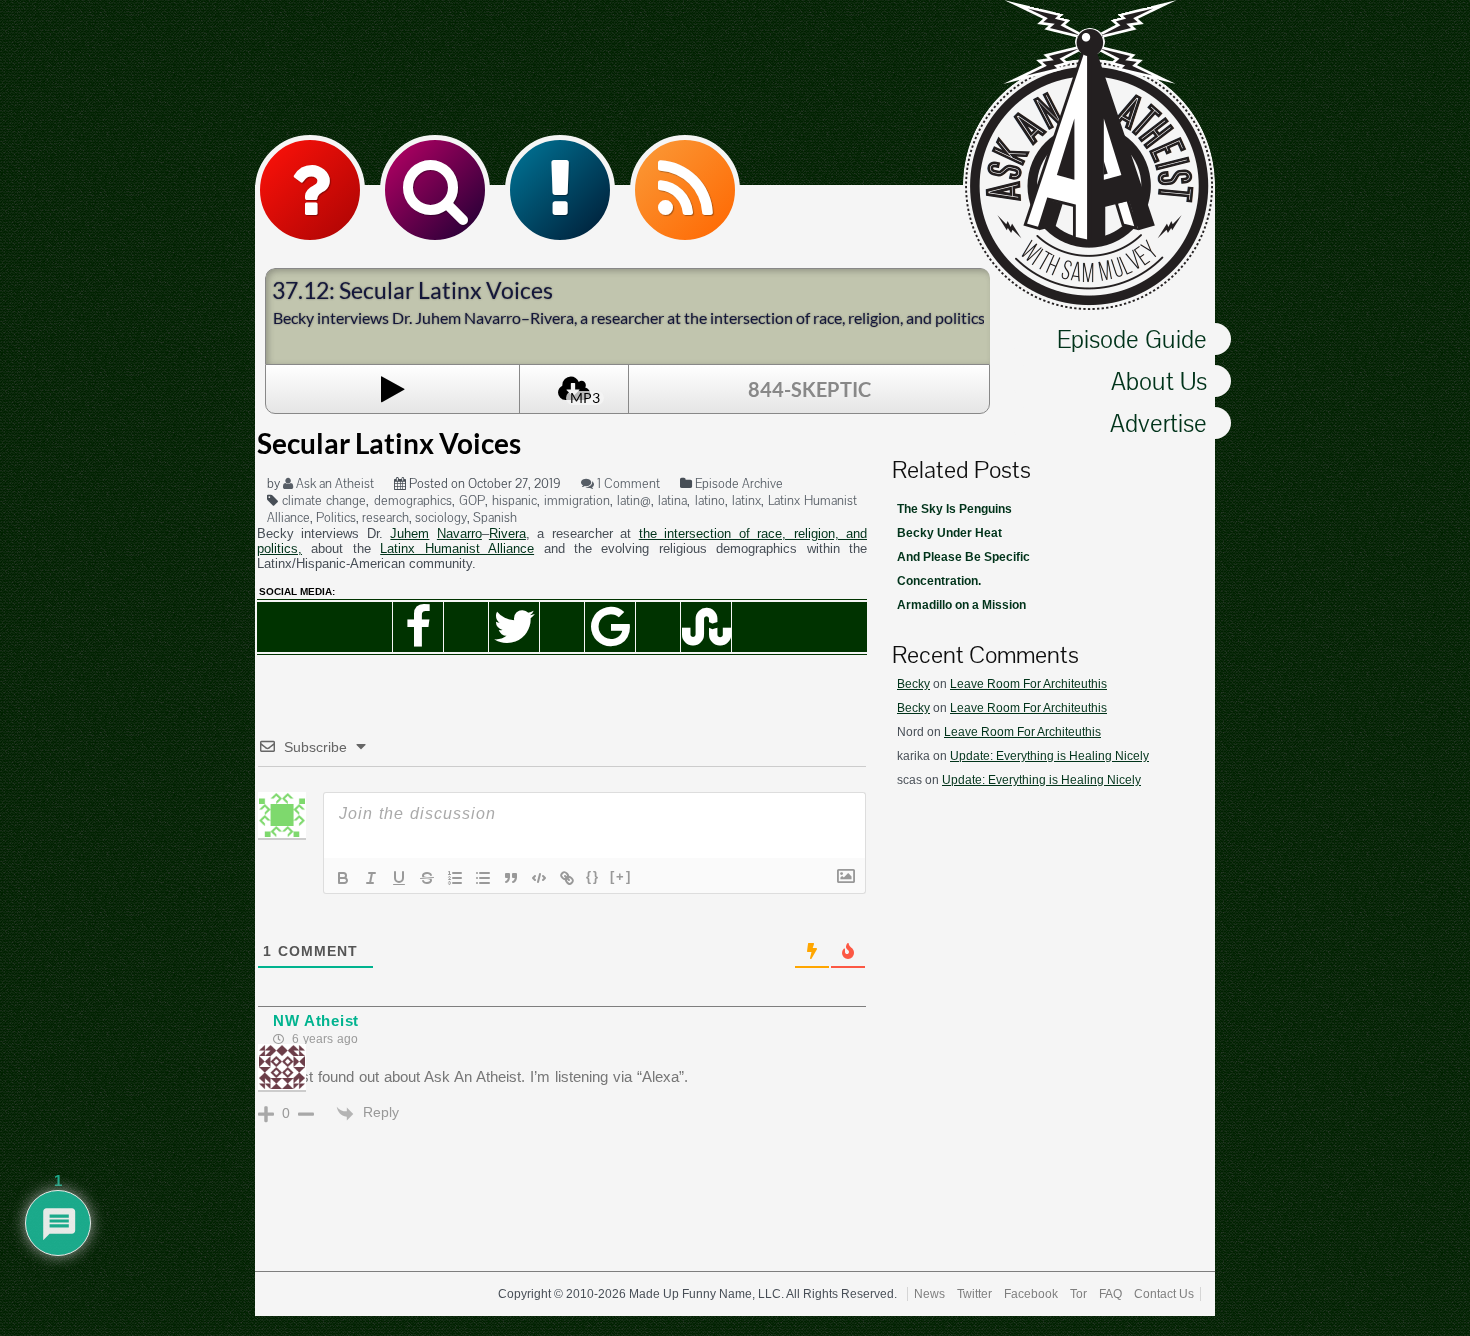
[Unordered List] (483, 878)
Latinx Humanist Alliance (457, 548)
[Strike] (427, 878)
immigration (577, 500)
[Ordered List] (455, 878)
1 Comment (627, 483)
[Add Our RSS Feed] (685, 190)
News (929, 1294)
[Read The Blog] (560, 190)
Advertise (1158, 423)
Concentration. (939, 581)
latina (672, 500)
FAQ (1110, 1294)
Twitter (974, 1294)
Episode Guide (1132, 339)
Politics (336, 517)
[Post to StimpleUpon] (706, 627)
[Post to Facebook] (418, 627)
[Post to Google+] (610, 627)
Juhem (409, 533)
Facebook (1031, 1294)
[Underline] (399, 878)
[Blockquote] (511, 878)
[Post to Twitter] (514, 627)
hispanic (514, 500)
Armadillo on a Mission (961, 605)
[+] (621, 876)
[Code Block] (539, 878)
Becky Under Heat (949, 533)
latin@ (634, 500)
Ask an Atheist (333, 483)
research (385, 517)
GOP (472, 500)
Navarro (459, 533)
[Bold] (343, 878)
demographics (413, 500)
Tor (1078, 1294)
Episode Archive (739, 483)
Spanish (495, 517)
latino (710, 500)
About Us (1159, 381)
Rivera (507, 533)
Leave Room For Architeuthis (1028, 684)
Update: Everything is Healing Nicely (1049, 756)
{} (593, 876)
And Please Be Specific (963, 557)
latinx (746, 500)
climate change (324, 500)
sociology (441, 517)
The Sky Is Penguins (954, 509)
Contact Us (1164, 1294)
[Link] (567, 878)
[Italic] (371, 878)
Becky (913, 684)
